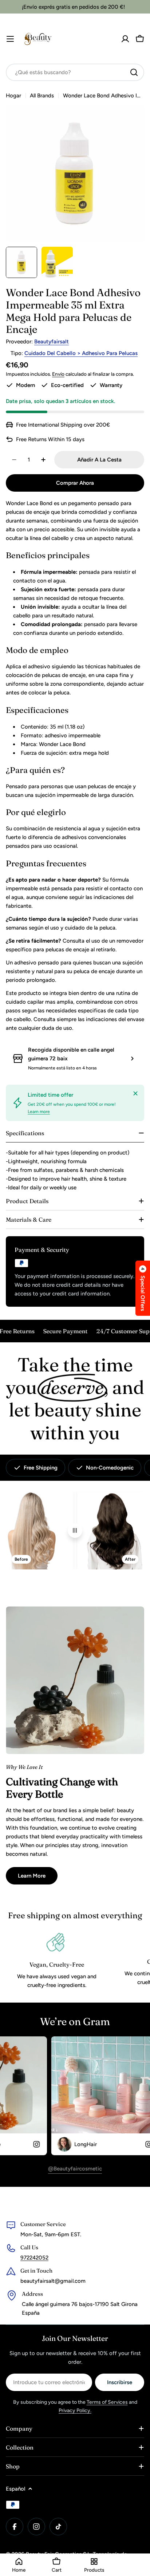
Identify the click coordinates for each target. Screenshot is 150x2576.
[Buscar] (134, 72)
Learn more (39, 1112)
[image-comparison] (75, 1531)
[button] (143, 1288)
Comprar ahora (75, 483)
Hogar (13, 96)
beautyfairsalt (52, 342)
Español (15, 2489)
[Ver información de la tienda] (132, 1059)
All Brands (42, 96)
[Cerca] (135, 1093)
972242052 (34, 2258)
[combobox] (75, 72)
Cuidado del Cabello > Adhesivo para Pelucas (81, 353)
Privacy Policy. (75, 2410)
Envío (58, 374)
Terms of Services (107, 2402)
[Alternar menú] (10, 39)
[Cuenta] (125, 39)
